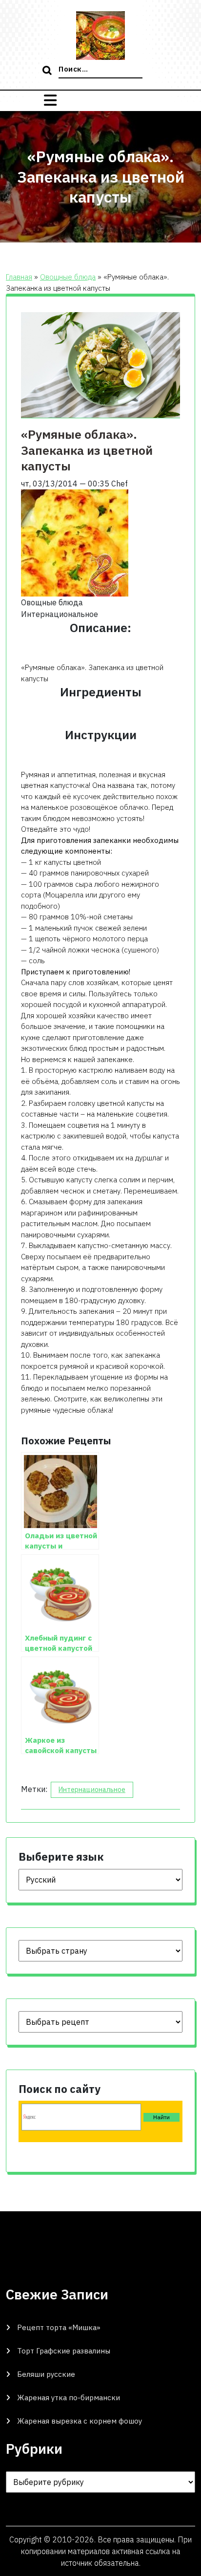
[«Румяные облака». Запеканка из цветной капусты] (75, 542)
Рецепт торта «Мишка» (59, 2327)
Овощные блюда (68, 277)
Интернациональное (92, 1790)
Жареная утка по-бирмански (69, 2398)
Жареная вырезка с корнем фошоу (80, 2421)
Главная (19, 277)
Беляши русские (46, 2374)
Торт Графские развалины (64, 2351)
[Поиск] (48, 71)
